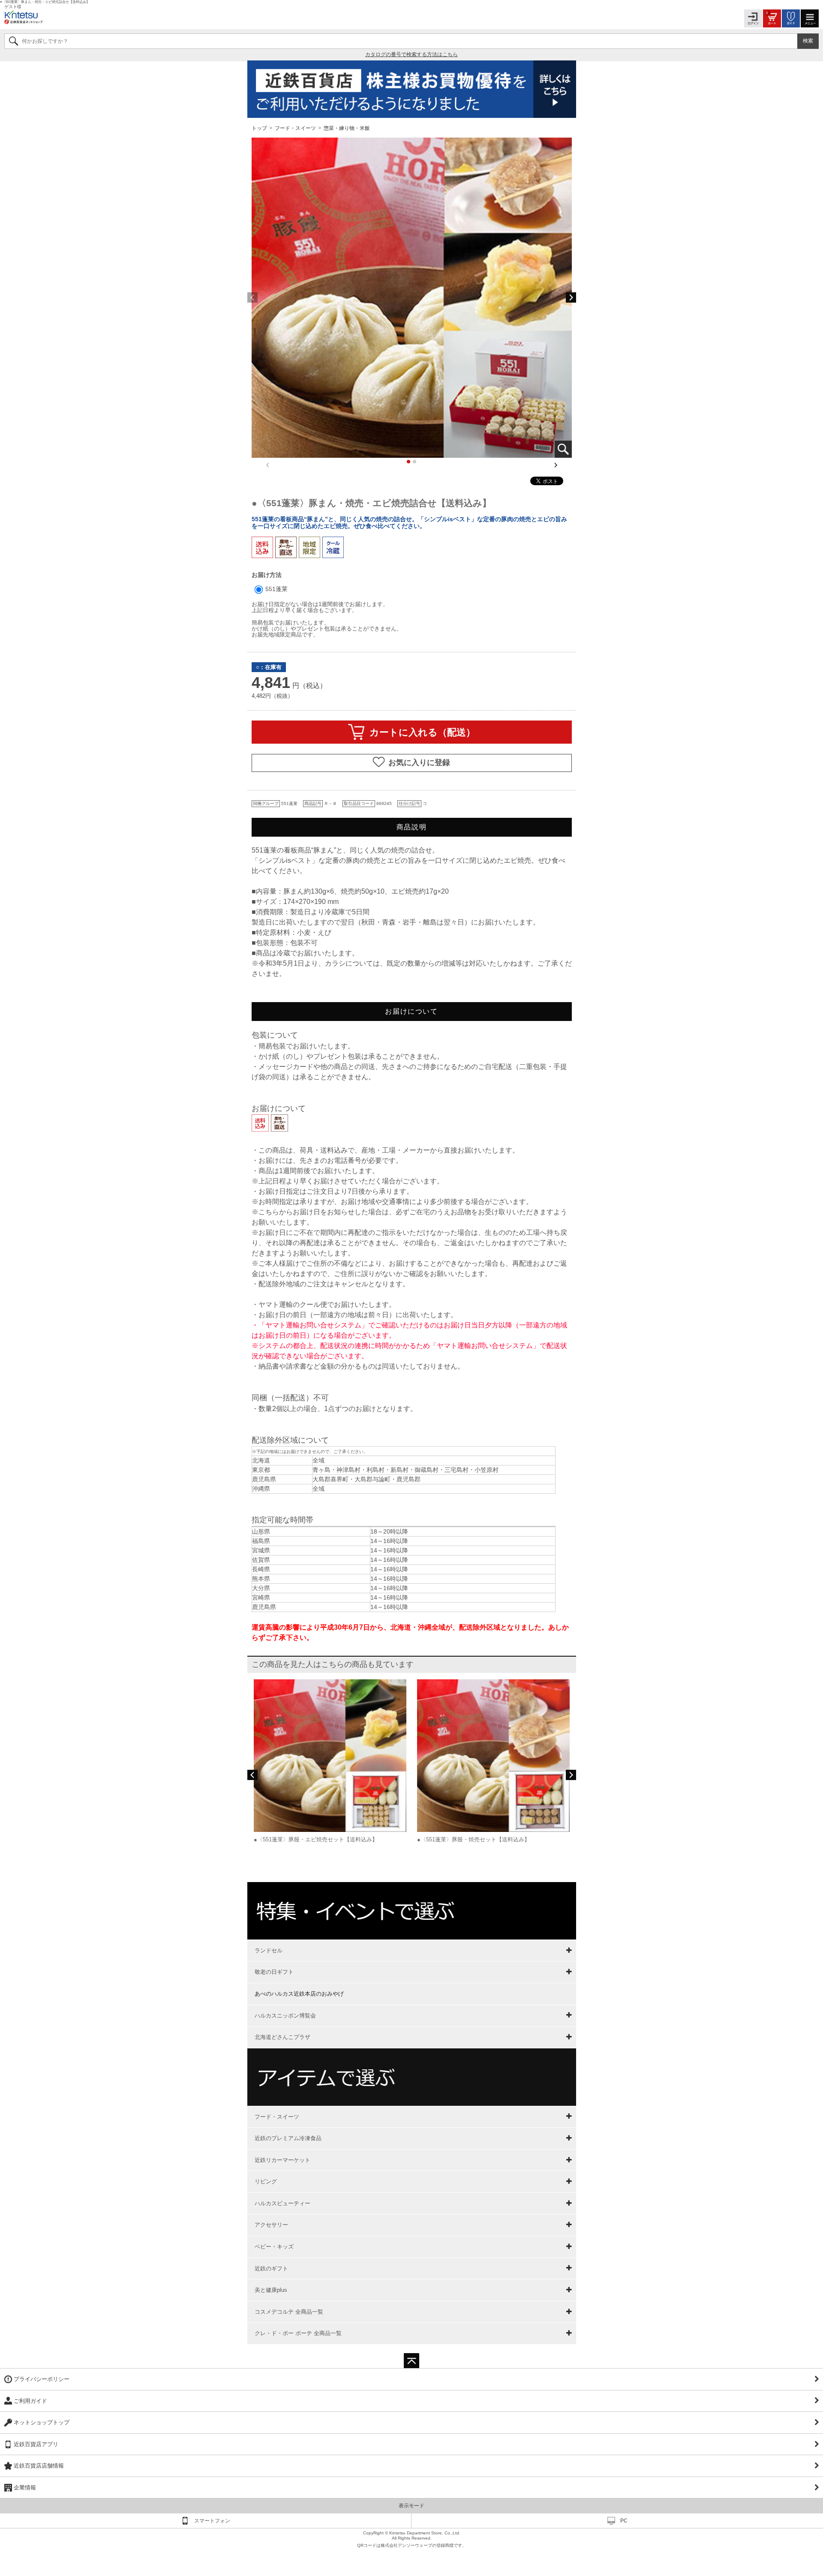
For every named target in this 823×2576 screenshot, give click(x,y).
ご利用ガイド (30, 2401)
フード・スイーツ (295, 128)
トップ (260, 128)
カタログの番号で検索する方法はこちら (411, 54)
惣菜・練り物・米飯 (347, 128)
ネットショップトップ (42, 2422)
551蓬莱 (276, 589)
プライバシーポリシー (42, 2379)
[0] (772, 18)
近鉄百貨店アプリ (36, 2444)
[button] (571, 297)
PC (624, 2521)
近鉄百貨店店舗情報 (39, 2466)
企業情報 (25, 2487)
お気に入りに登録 (419, 763)
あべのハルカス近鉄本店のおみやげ (299, 1994)
